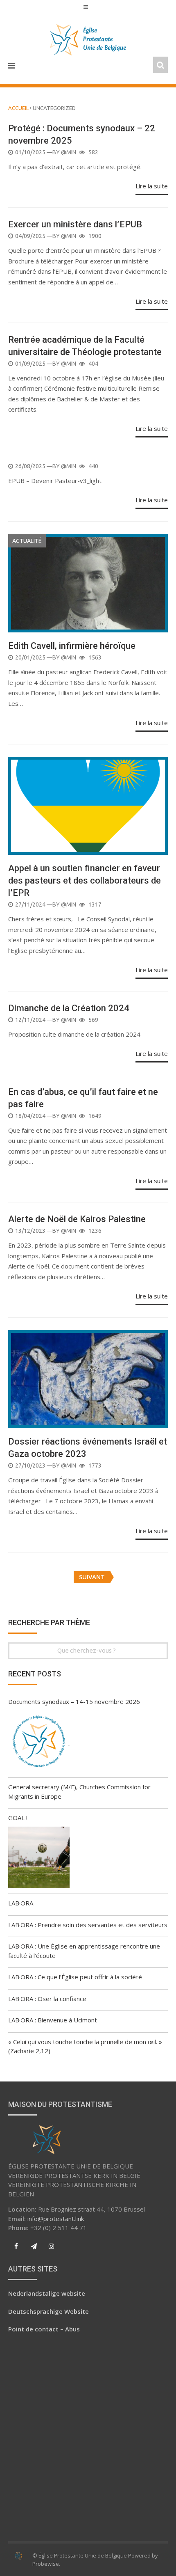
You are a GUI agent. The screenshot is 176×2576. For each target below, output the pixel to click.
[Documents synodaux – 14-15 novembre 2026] (39, 1743)
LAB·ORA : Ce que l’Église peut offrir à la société (75, 1977)
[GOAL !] (39, 1859)
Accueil (18, 108)
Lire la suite (152, 186)
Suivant (92, 1577)
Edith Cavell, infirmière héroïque (72, 646)
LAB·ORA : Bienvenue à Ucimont (53, 2020)
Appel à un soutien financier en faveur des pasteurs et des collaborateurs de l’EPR (85, 880)
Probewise (46, 2564)
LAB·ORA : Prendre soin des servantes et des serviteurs (88, 1925)
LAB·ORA (21, 1903)
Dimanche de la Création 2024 (69, 1008)
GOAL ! (18, 1818)
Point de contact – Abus (44, 2329)
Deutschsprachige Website (49, 2311)
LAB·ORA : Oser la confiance (47, 1999)
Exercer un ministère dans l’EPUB (75, 224)
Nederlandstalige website (47, 2293)
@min (69, 152)
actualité (27, 541)
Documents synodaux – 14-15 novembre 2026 (74, 1701)
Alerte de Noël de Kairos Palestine (77, 1219)
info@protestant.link (56, 2219)
